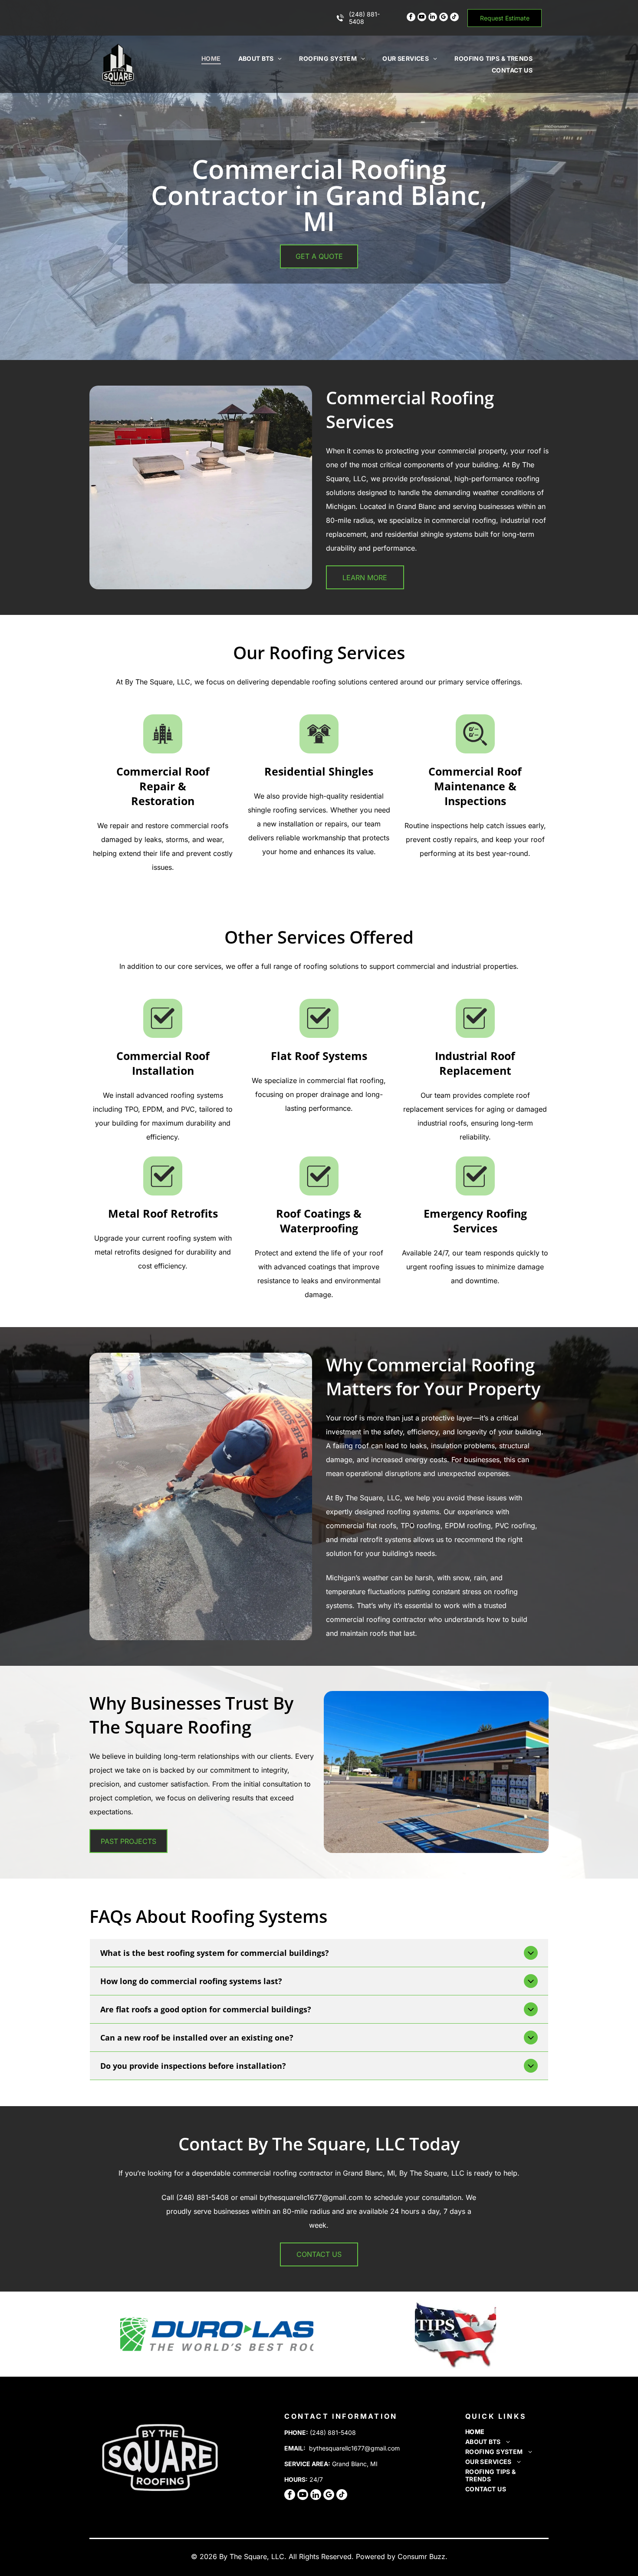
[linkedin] (433, 18)
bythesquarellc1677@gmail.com (354, 2448)
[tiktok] (454, 18)
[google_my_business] (444, 18)
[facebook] (411, 18)
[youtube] (422, 18)
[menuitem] (211, 58)
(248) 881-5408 (333, 2432)
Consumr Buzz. (423, 2556)
